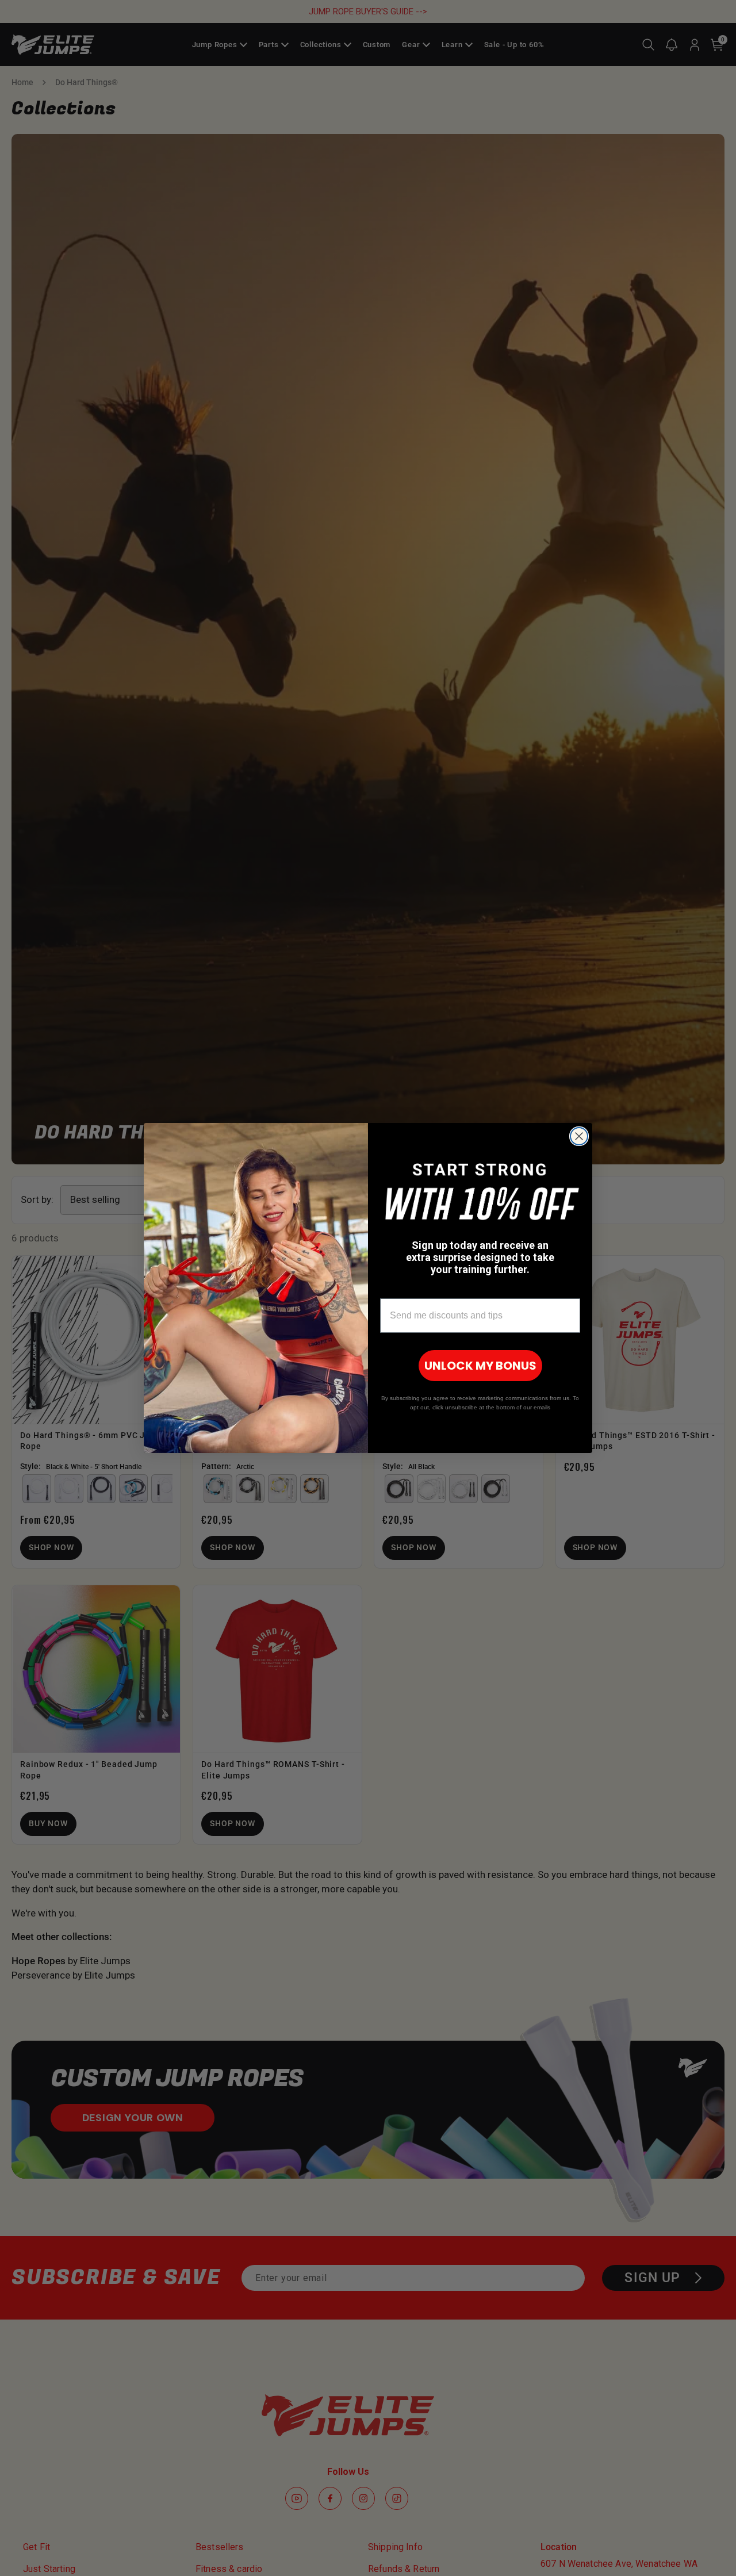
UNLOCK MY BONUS (480, 1366)
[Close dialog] (579, 1136)
